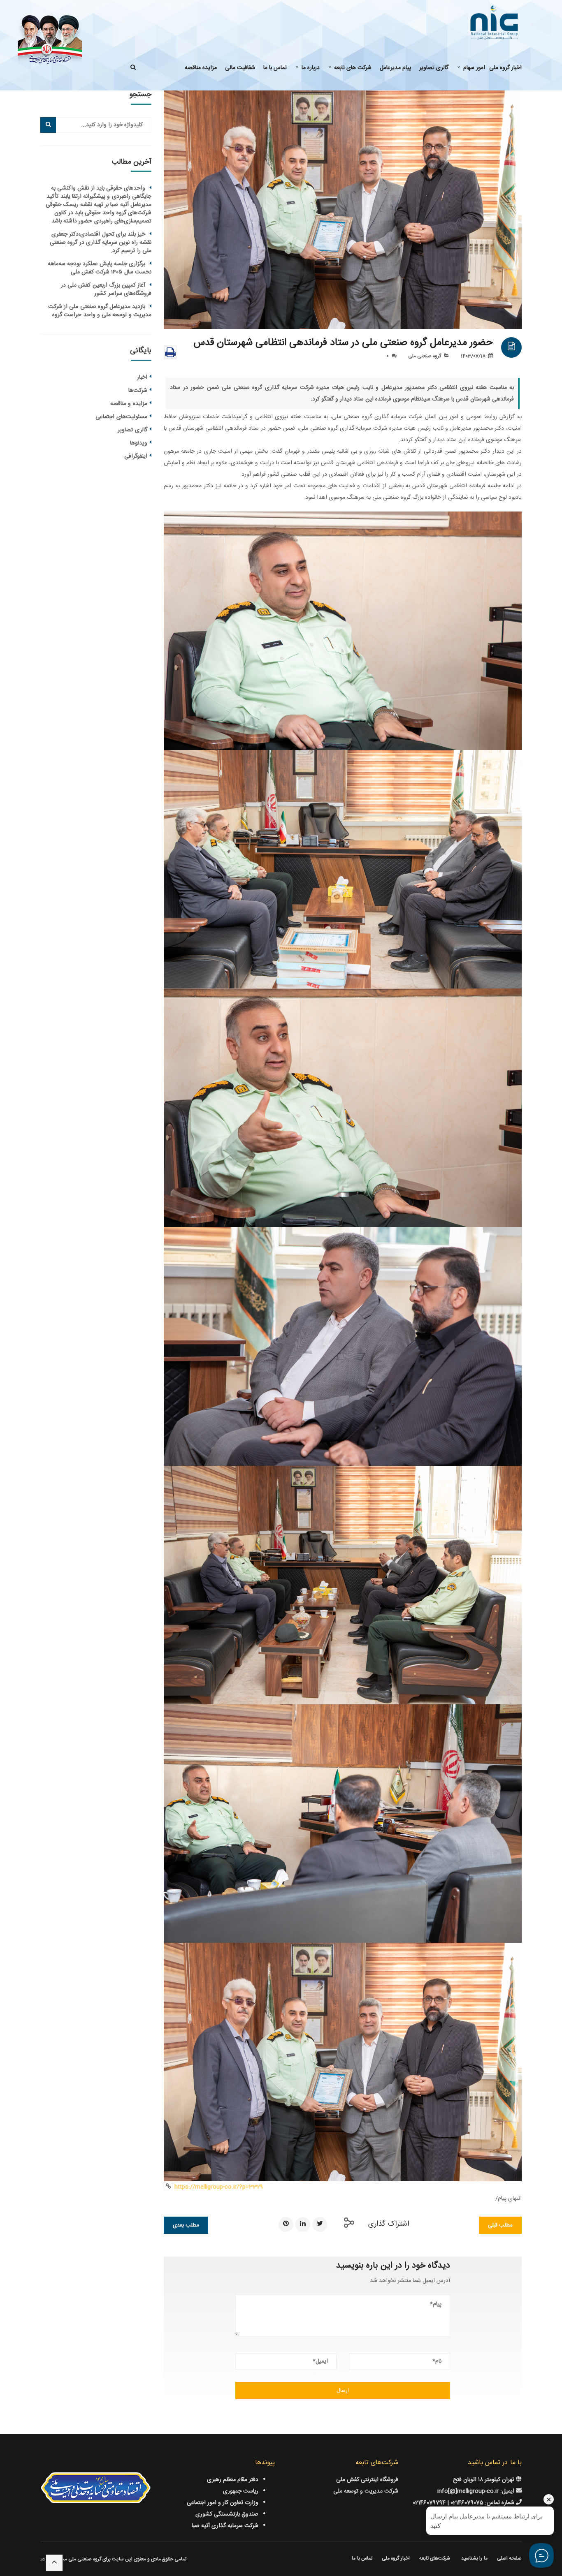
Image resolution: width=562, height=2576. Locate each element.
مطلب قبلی (500, 2225)
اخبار (142, 377)
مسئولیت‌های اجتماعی (121, 417)
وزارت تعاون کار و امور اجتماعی (223, 2503)
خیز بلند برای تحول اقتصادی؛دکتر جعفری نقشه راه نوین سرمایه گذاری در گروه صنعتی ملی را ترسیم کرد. (101, 243)
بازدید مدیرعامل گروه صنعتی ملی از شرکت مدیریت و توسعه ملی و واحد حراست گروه (100, 311)
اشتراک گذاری (389, 2224)
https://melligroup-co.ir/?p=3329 (219, 2187)
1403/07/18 (473, 356)
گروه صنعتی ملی (425, 356)
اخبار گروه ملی (396, 2558)
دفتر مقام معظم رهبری (233, 2480)
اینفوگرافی (136, 456)
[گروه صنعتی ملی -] (494, 23)
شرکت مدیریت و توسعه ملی (366, 2491)
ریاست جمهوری (241, 2491)
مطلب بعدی (186, 2225)
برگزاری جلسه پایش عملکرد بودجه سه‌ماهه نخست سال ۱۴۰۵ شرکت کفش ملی (100, 268)
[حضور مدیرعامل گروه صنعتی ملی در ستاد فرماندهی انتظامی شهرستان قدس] (343, 210)
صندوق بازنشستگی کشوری (227, 2514)
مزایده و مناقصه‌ (129, 404)
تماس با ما (362, 2558)
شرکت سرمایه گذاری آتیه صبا (225, 2526)
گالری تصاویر (132, 430)
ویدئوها (139, 443)
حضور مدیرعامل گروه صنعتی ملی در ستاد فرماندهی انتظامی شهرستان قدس (343, 343)
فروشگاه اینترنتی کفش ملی (367, 2480)
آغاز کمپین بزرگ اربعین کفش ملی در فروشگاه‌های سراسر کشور (106, 289)
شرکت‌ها (138, 391)
